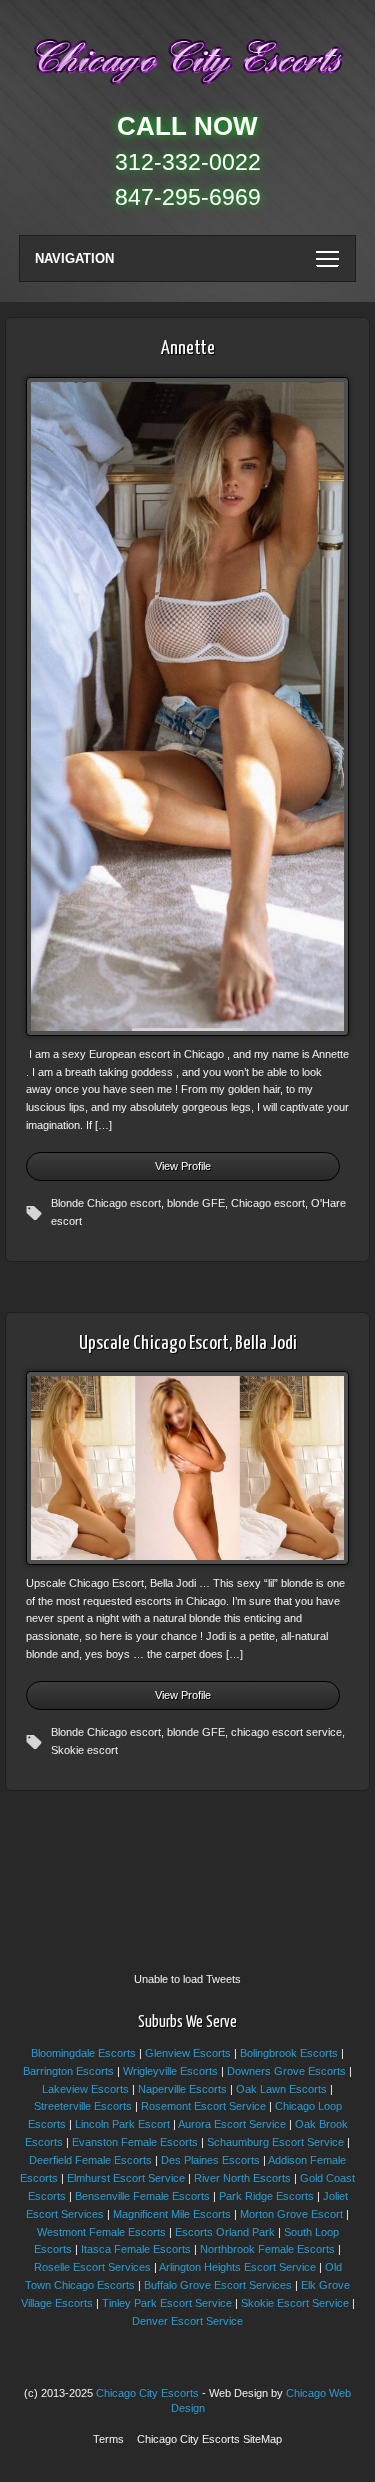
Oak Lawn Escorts (281, 2089)
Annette (188, 348)
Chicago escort (268, 1203)
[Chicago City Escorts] (187, 89)
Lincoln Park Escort (122, 2124)
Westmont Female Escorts (101, 2232)
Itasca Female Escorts (136, 2249)
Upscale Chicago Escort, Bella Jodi (188, 1343)
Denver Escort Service (187, 2321)
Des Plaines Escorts (210, 2160)
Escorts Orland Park (225, 2232)
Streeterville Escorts (83, 2106)
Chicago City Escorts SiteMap (209, 2439)
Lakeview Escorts (85, 2089)
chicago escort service (286, 1732)
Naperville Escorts (182, 2089)
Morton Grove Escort (291, 2214)
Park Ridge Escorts (266, 2196)
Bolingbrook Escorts (289, 2053)
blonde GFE (196, 1203)
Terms (108, 2439)
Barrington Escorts (68, 2071)
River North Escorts (242, 2178)
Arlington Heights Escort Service (237, 2267)
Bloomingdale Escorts (83, 2053)
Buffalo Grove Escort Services (218, 2285)
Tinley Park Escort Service (167, 2303)
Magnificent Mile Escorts (172, 2214)
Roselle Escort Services (92, 2267)
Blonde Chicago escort (106, 1203)
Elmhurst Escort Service (126, 2178)
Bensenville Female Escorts (142, 2196)
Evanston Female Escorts (135, 2142)
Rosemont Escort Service (203, 2106)
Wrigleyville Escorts (170, 2071)
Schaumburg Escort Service (275, 2142)
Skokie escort (84, 1750)
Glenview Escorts (188, 2053)
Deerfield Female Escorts (90, 2160)
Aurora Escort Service (232, 2124)
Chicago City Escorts (147, 2393)
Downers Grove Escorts (286, 2071)
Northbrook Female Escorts (267, 2249)
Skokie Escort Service (295, 2303)
